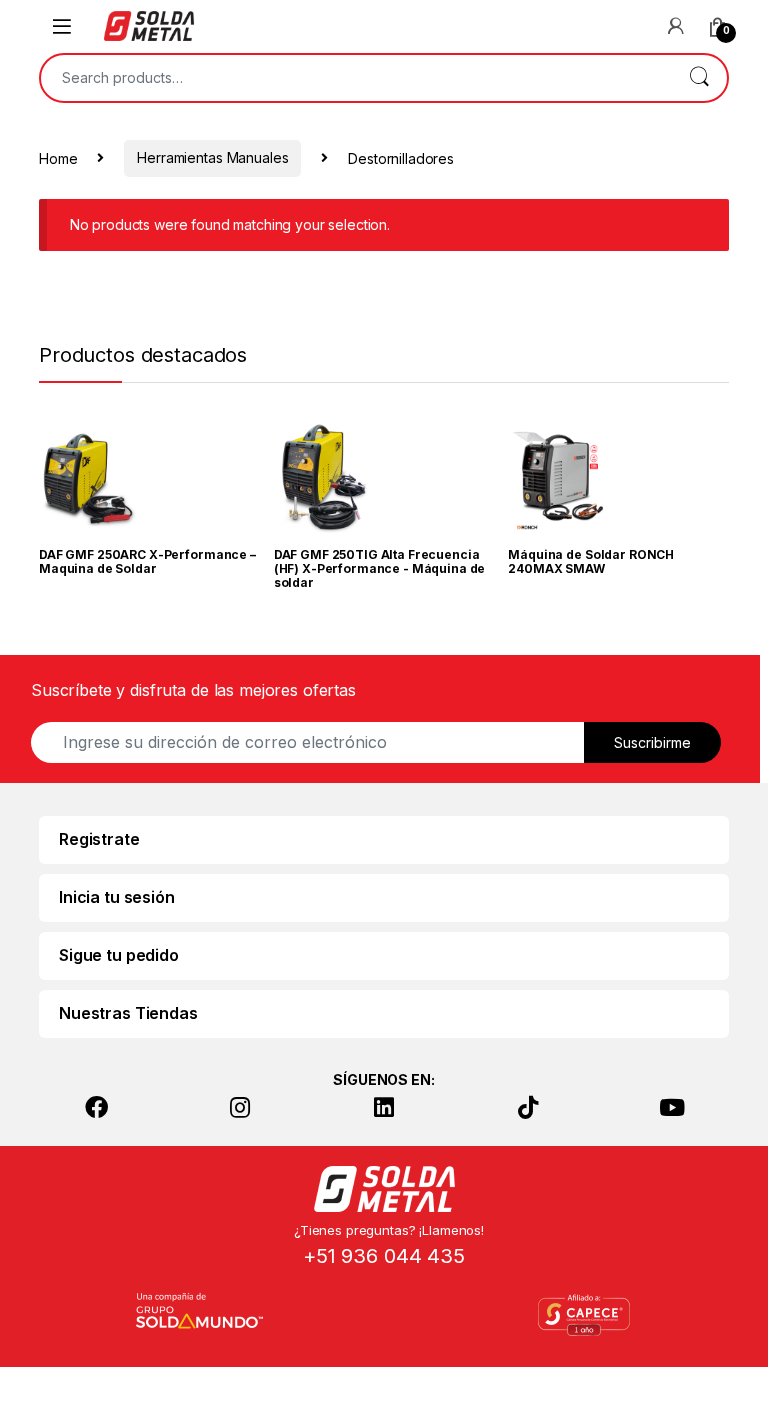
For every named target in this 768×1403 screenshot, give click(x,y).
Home (58, 157)
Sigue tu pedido (119, 955)
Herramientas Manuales (212, 157)
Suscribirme (652, 742)
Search (699, 78)
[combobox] (356, 78)
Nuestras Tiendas (128, 1013)
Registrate (99, 839)
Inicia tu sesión (117, 897)
